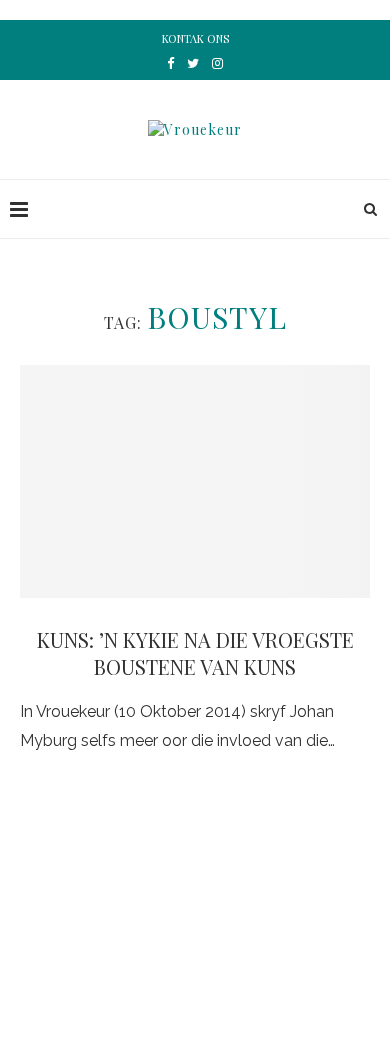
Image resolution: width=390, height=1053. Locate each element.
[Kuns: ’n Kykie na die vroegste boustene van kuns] (195, 481)
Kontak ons (195, 38)
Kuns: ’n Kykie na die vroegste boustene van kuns (195, 653)
